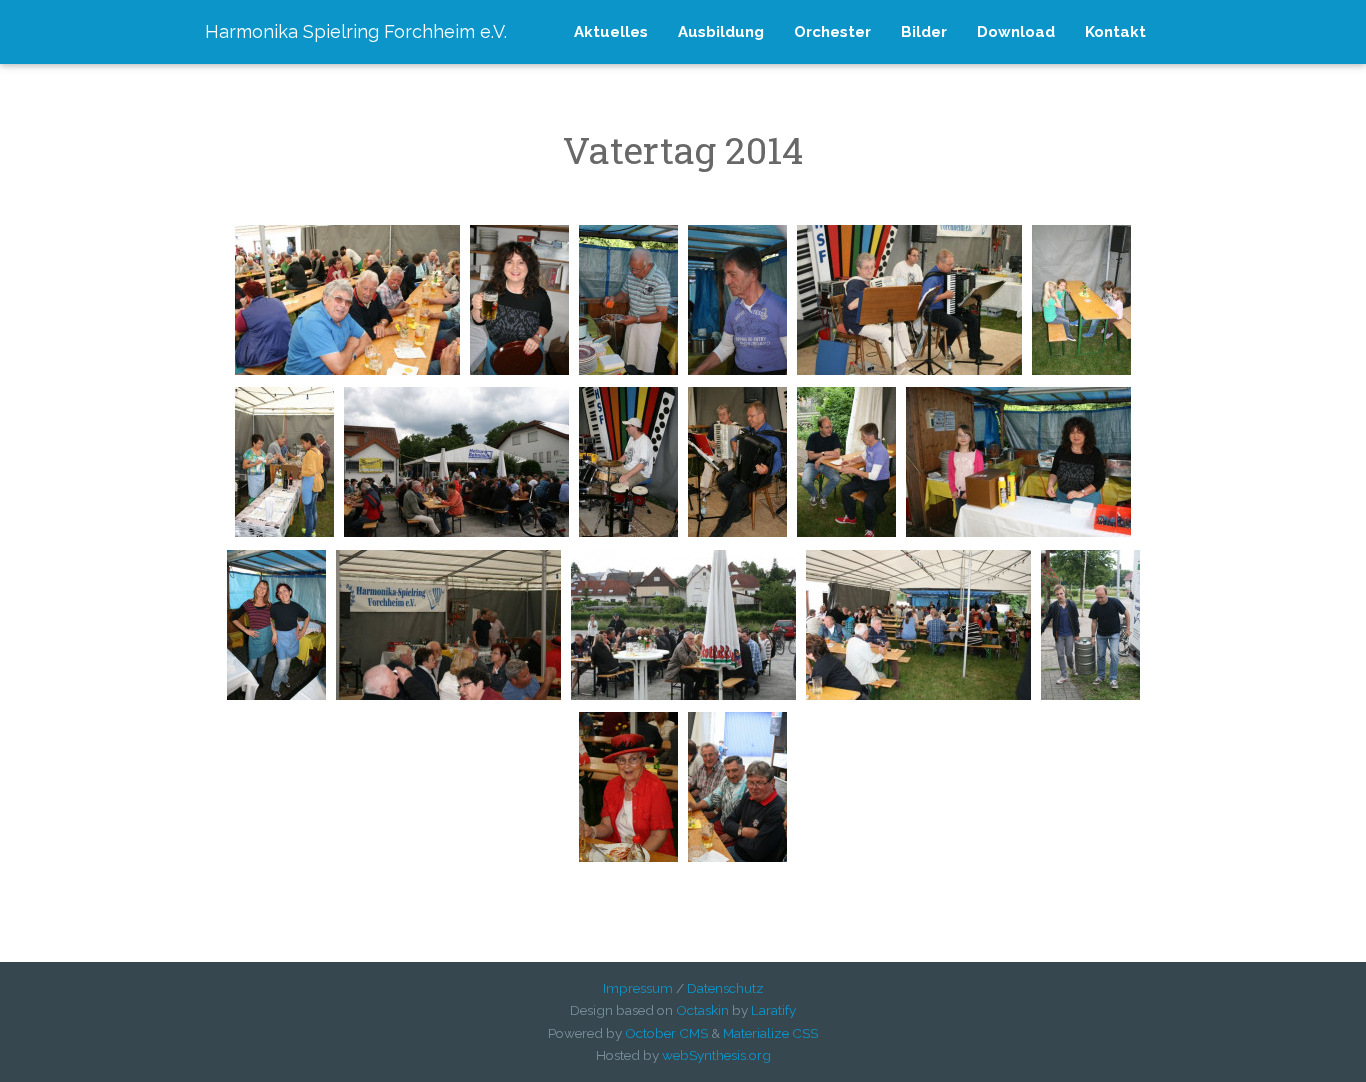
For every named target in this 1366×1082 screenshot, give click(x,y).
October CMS (666, 1033)
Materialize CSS (770, 1033)
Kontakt (1115, 32)
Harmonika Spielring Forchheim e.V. (356, 31)
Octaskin (702, 1010)
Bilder (924, 32)
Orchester (832, 32)
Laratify (773, 1010)
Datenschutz (725, 988)
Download (1016, 32)
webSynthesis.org (716, 1055)
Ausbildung (721, 32)
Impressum (638, 988)
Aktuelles (611, 32)
